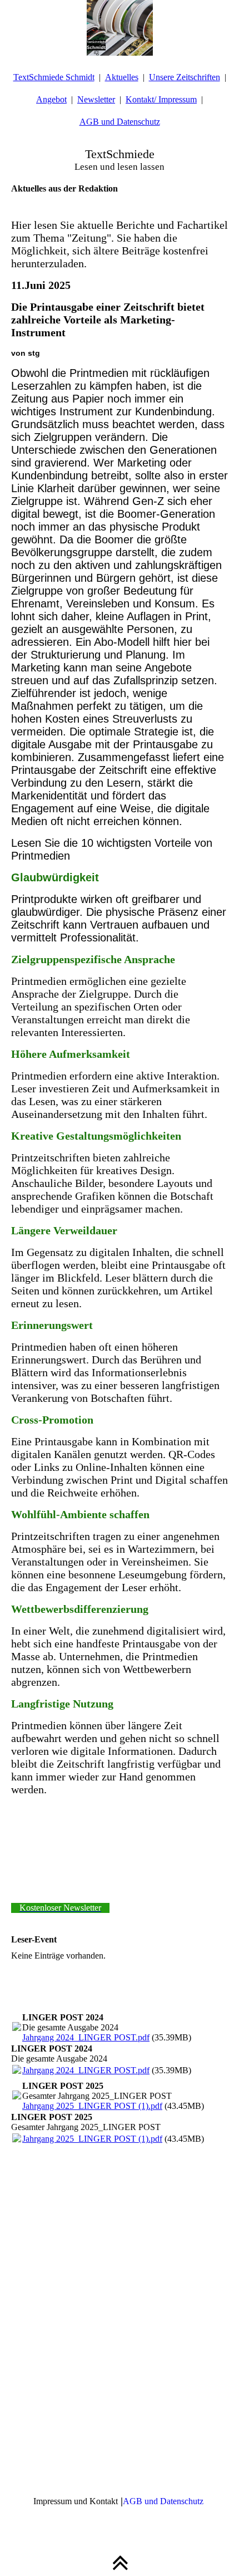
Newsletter (96, 99)
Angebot (51, 99)
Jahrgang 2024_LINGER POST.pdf (86, 2037)
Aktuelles (122, 77)
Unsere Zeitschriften (185, 77)
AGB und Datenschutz (120, 122)
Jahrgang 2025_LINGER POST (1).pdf (92, 2106)
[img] (120, 28)
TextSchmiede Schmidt (54, 77)
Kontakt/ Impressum (161, 99)
